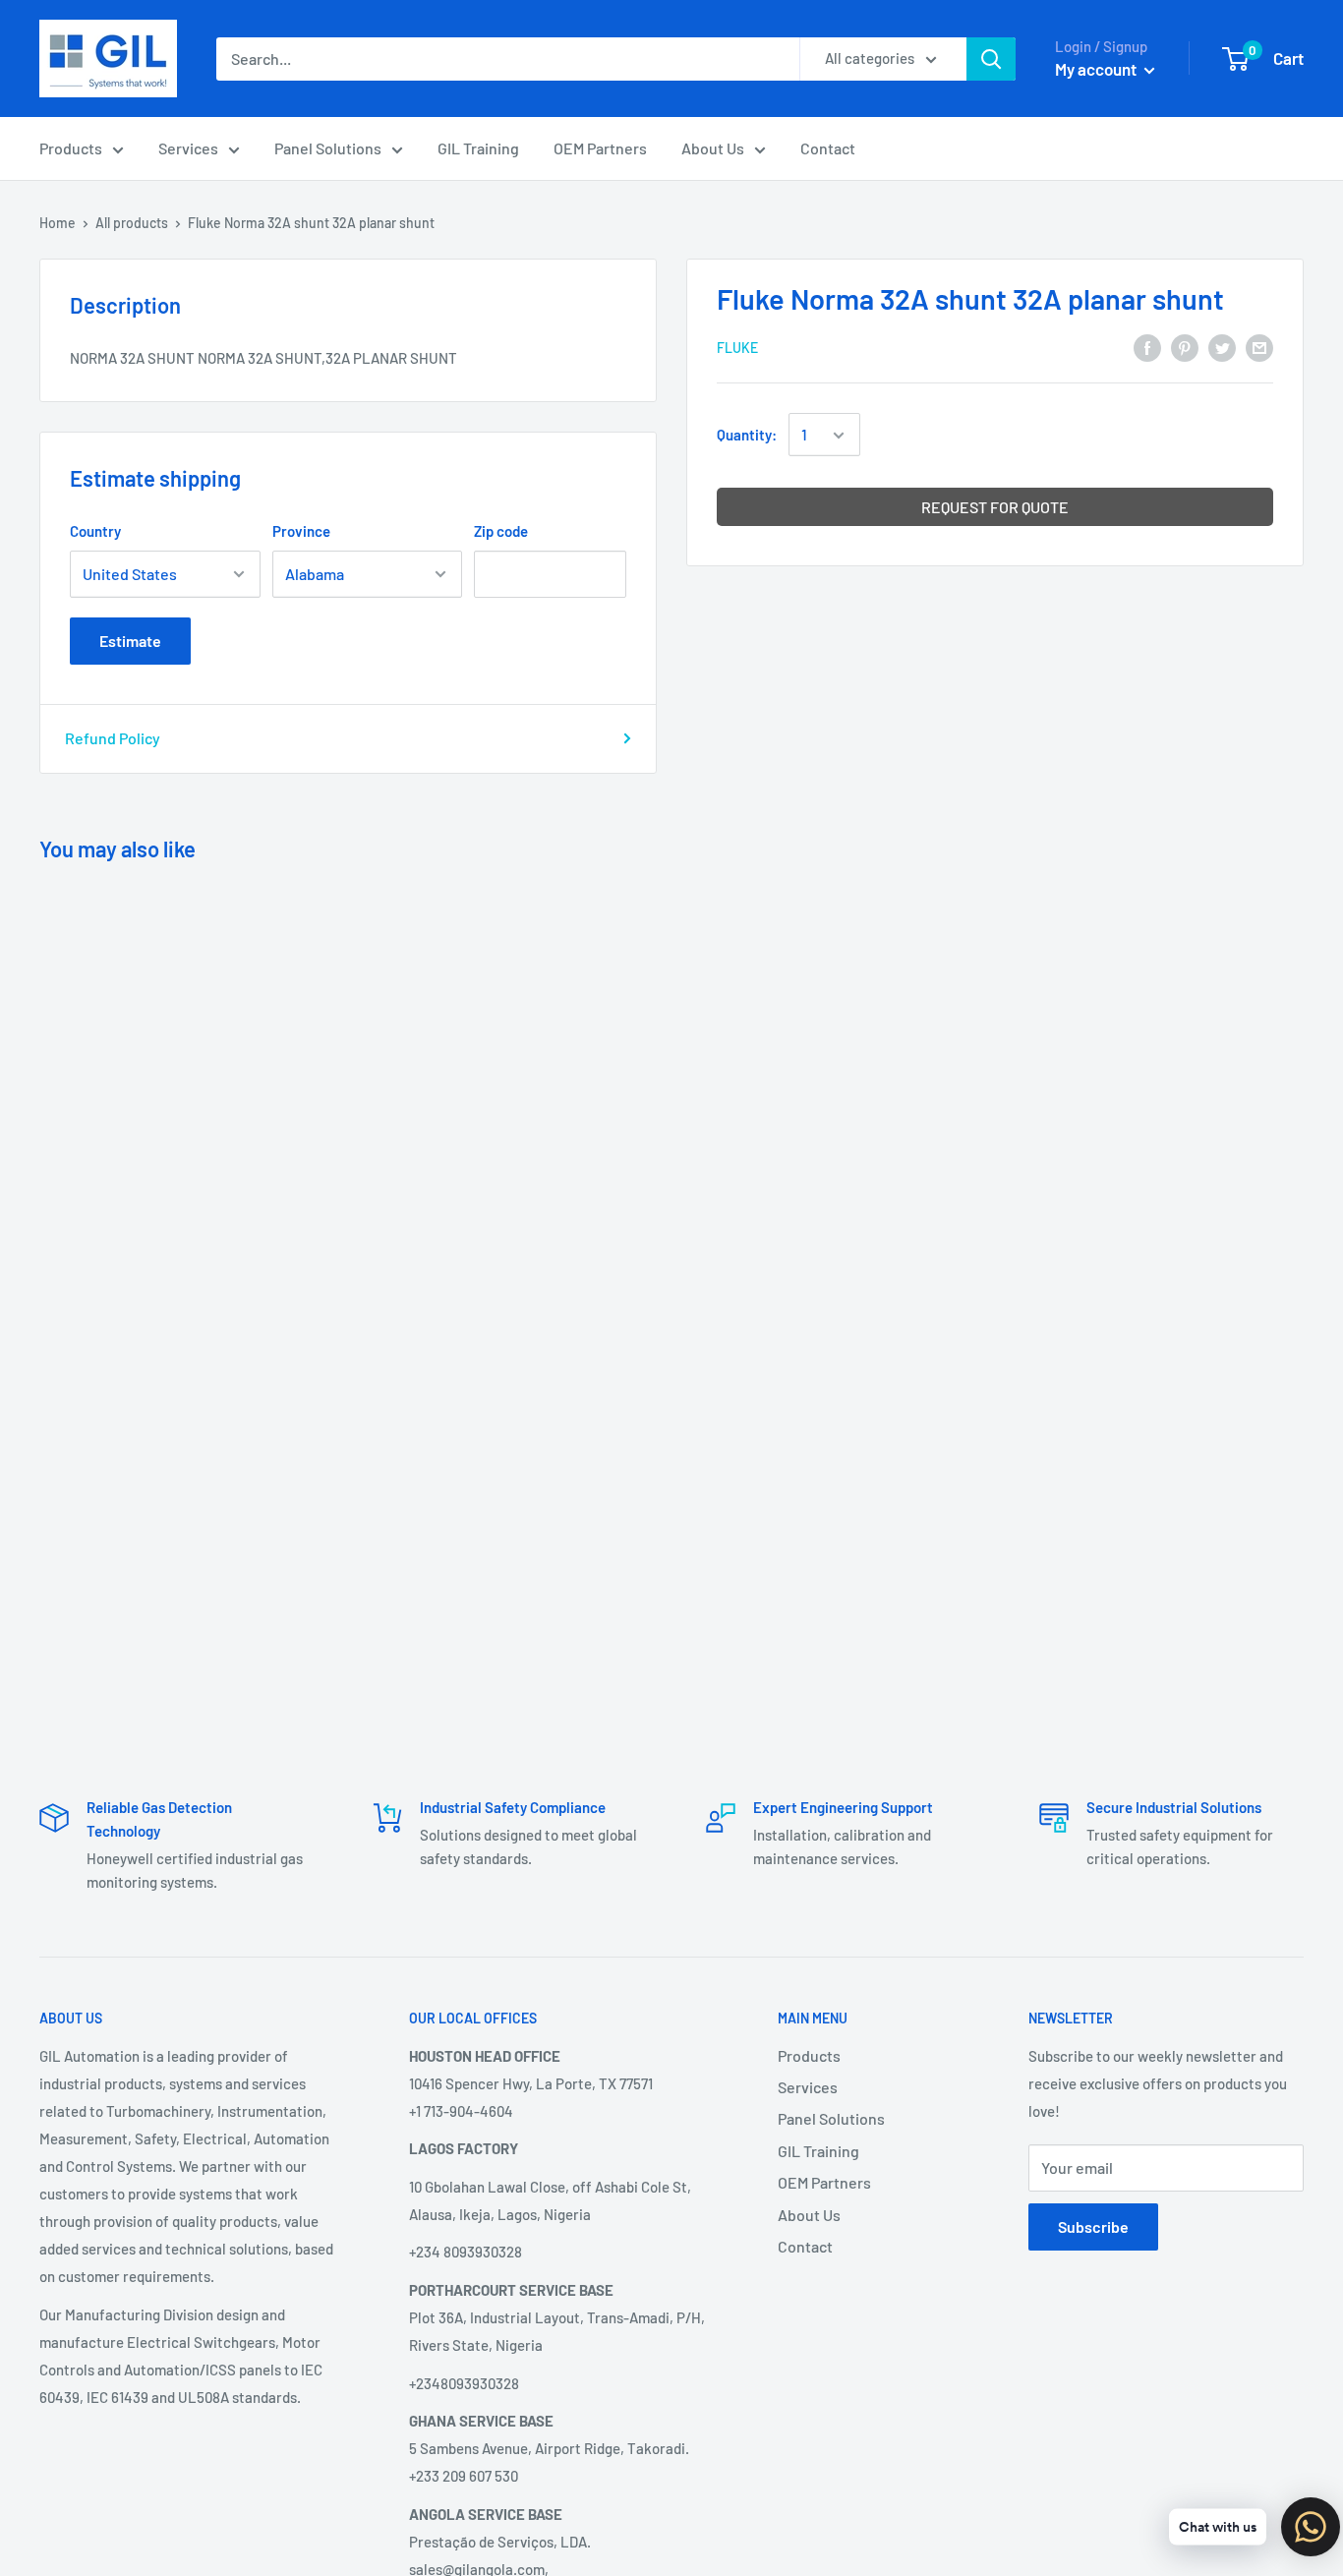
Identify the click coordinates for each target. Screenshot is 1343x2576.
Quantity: (747, 436)
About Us (713, 148)
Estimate (130, 641)
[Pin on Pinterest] (1185, 347)
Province (301, 531)
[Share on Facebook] (1147, 347)
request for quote (995, 508)
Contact (828, 148)
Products (71, 148)
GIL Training (478, 148)
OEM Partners (600, 148)
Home (58, 223)
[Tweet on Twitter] (1222, 347)
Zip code (501, 531)
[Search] (991, 59)
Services (188, 148)
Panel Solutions (328, 148)
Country (95, 531)
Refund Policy (113, 738)
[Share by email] (1259, 347)
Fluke (737, 349)
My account (1097, 69)
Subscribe (1093, 2226)
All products (132, 223)
